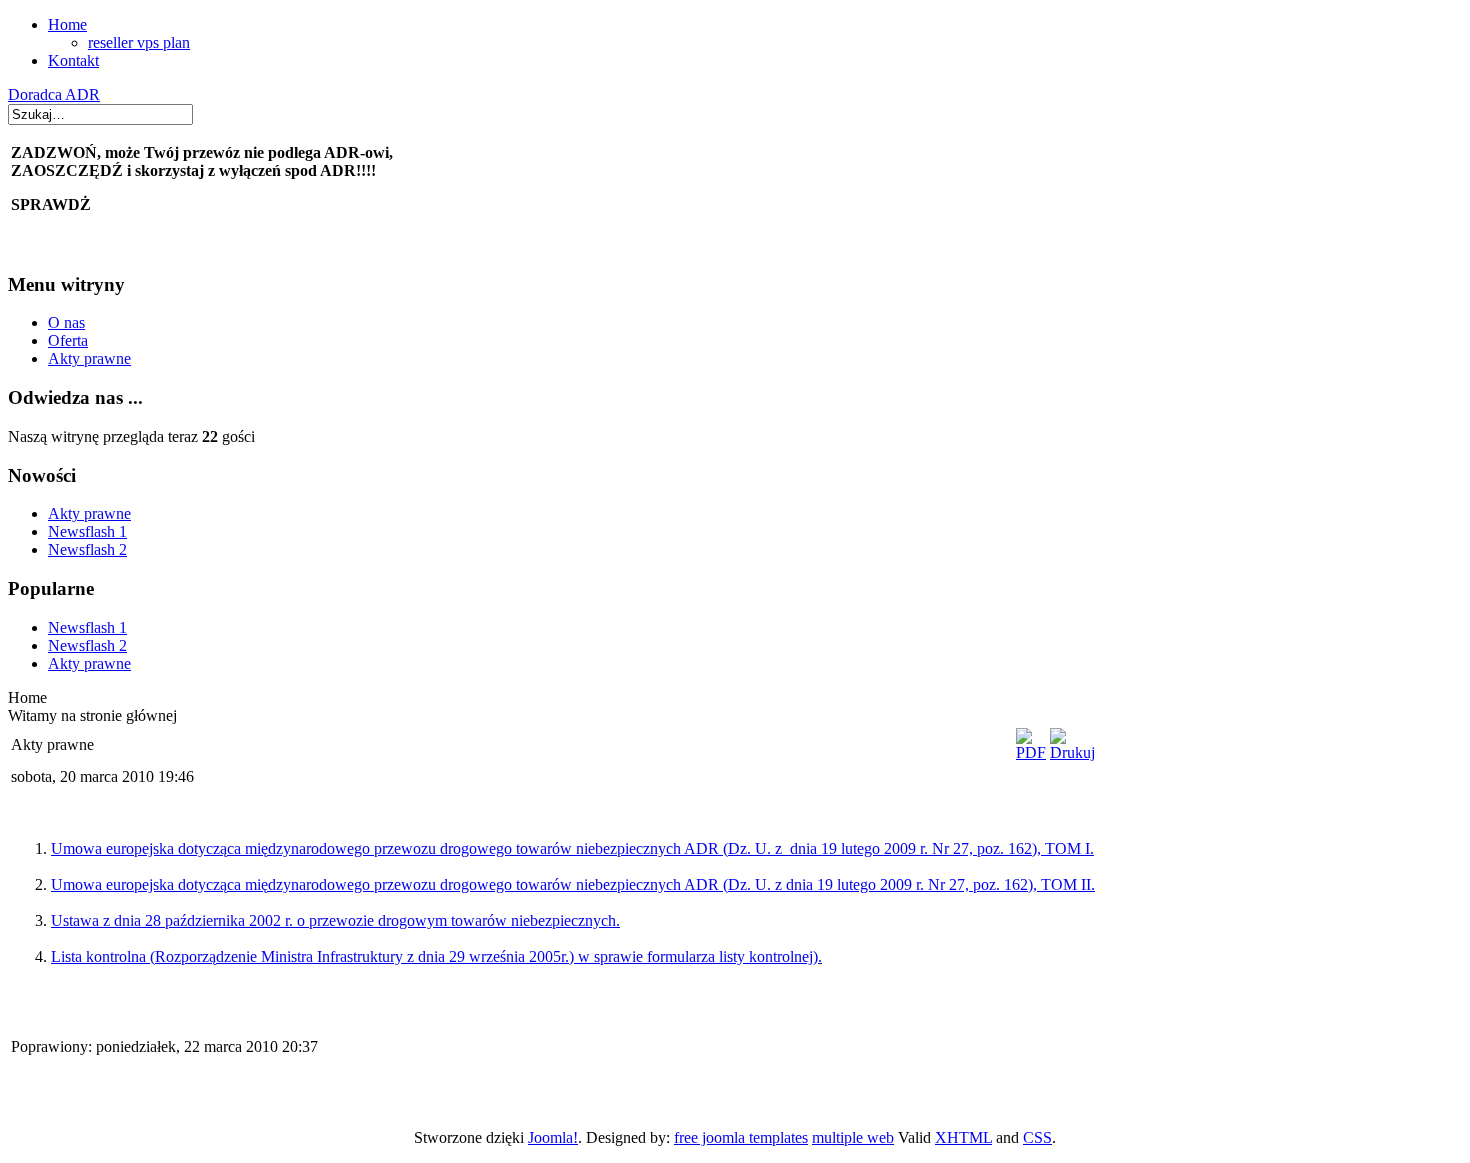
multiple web (853, 1137)
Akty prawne (89, 358)
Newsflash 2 (87, 549)
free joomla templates (741, 1137)
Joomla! (553, 1137)
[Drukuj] (1072, 752)
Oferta (68, 340)
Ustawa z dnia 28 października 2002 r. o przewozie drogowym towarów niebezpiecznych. (335, 920)
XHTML (963, 1137)
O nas (66, 322)
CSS (1037, 1137)
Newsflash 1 (87, 531)
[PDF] (1031, 752)
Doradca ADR (54, 94)
